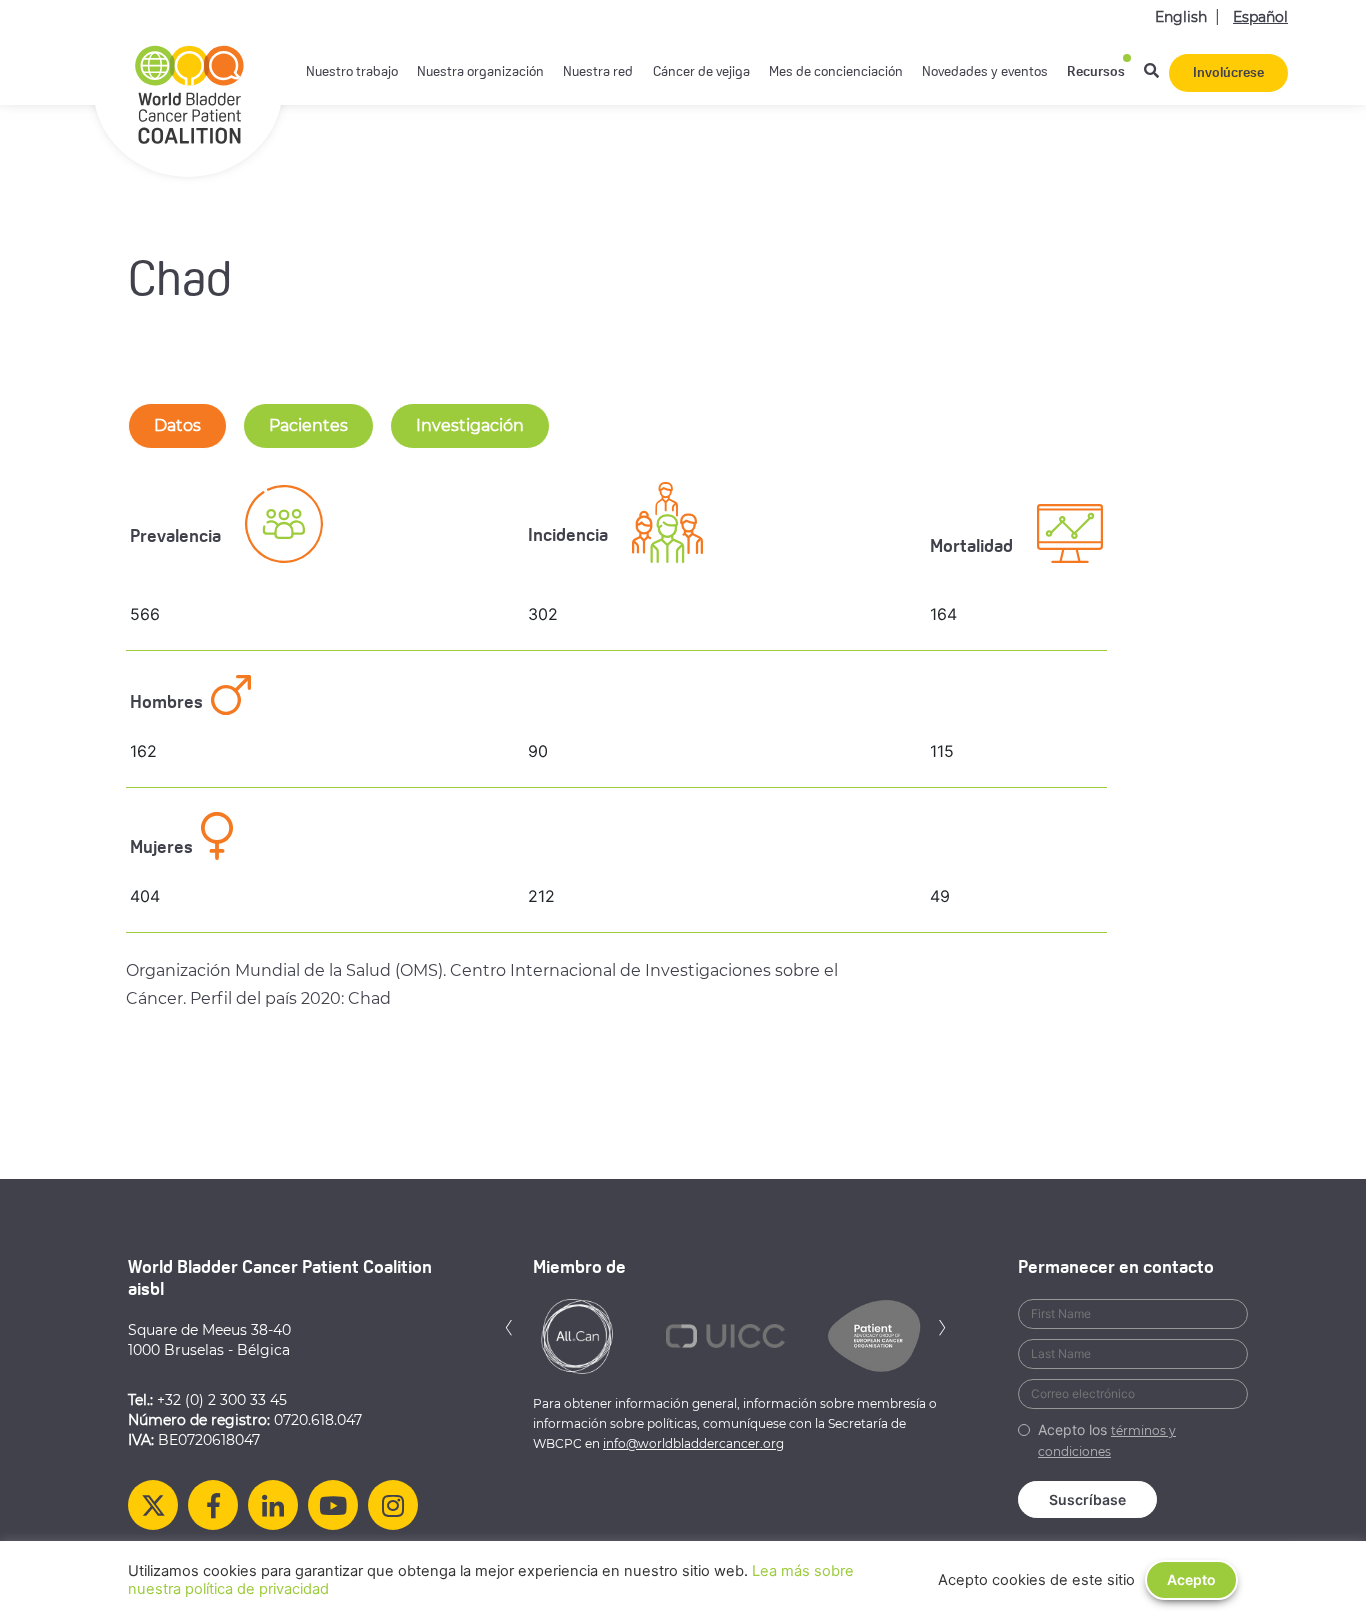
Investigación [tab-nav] (470, 425)
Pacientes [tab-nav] (308, 425)
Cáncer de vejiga (701, 72)
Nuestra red (598, 72)
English (1181, 17)
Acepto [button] (1191, 1579)
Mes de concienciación (836, 72)
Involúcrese (1228, 73)
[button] (509, 1325)
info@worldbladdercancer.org (693, 1443)
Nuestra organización (480, 72)
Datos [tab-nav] (177, 425)
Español (1260, 17)
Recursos (1096, 72)
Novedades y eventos (985, 72)
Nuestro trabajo (352, 72)
